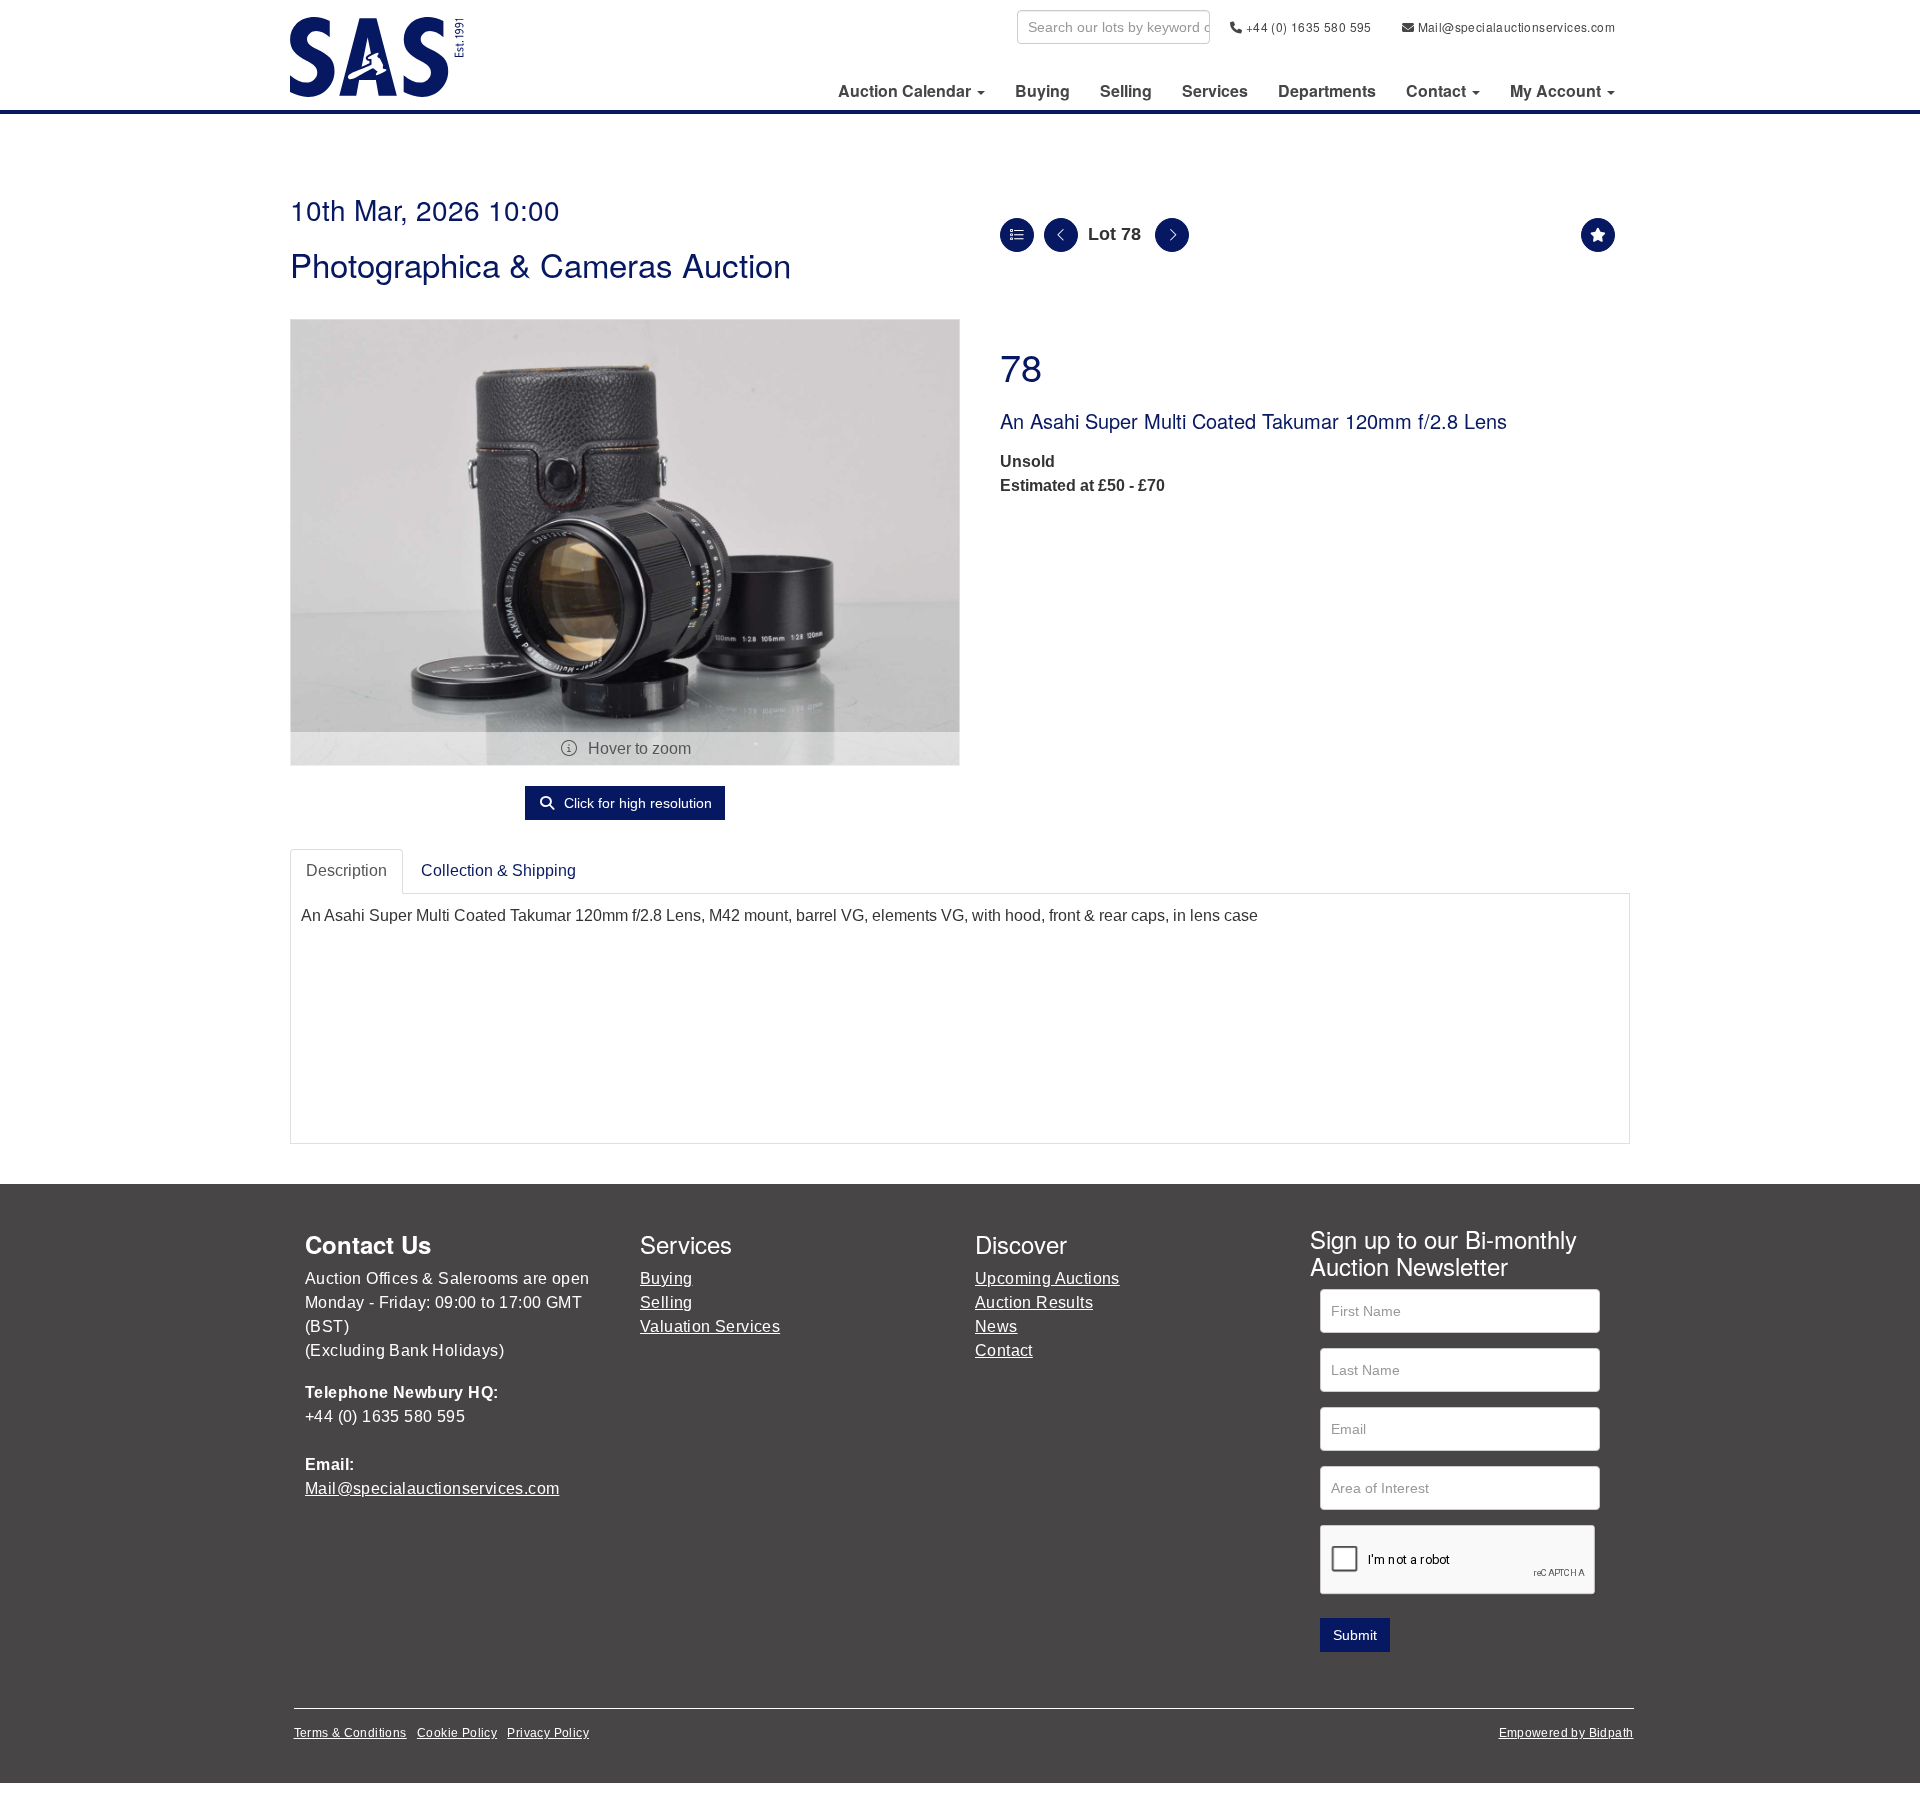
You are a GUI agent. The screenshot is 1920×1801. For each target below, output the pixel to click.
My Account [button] (1557, 91)
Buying (1042, 91)
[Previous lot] (1061, 235)
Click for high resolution (636, 803)
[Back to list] (1017, 235)
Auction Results (1034, 1302)
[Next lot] (1172, 235)
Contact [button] (1438, 91)
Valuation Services (710, 1326)
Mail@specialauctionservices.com (1514, 26)
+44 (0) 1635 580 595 (1306, 26)
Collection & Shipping (498, 870)
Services (1215, 91)
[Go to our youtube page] (1412, 1680)
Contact (1004, 1350)
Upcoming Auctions (1047, 1278)
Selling (1126, 91)
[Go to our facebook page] (1329, 1680)
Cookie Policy (457, 1733)
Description (346, 870)
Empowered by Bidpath (1566, 1733)
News (996, 1326)
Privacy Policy (548, 1733)
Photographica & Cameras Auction (540, 263)
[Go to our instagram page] (1454, 1680)
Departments (1327, 91)
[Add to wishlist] (1598, 235)
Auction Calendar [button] (906, 91)
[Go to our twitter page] (1371, 1680)
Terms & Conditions (350, 1733)
